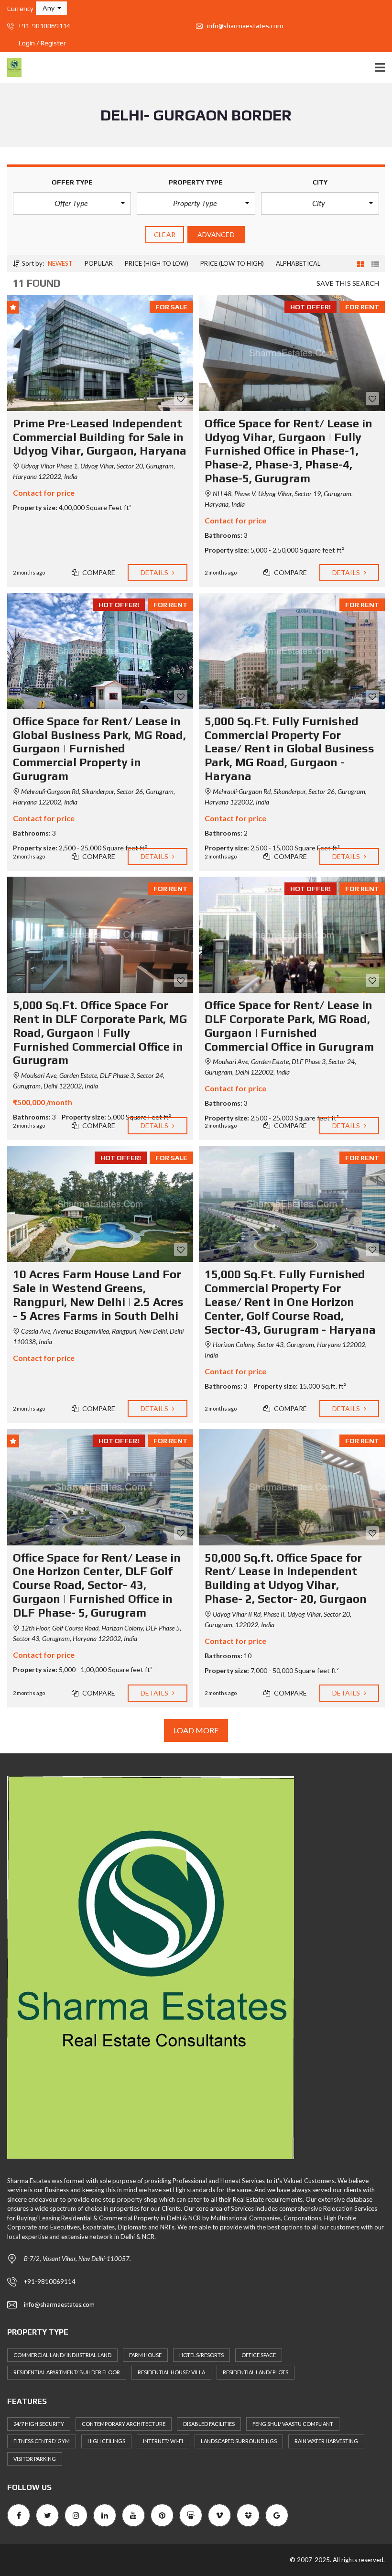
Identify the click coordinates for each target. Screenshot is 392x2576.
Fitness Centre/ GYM (42, 2441)
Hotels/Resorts (201, 2355)
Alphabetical (298, 263)
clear (165, 234)
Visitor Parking (35, 2459)
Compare (98, 572)
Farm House (145, 2355)
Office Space (259, 2355)
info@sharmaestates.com (245, 26)
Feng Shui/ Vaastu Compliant (293, 2424)
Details (155, 572)
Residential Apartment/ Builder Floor (67, 2372)
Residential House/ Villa (171, 2372)
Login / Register (42, 43)
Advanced (216, 234)
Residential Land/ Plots (256, 2372)
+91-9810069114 (44, 26)
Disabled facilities (209, 2424)
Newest (60, 263)
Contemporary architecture (124, 2424)
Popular (99, 263)
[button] (51, 8)
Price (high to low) (157, 263)
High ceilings (106, 2441)
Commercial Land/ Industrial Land (62, 2355)
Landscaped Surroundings (239, 2441)
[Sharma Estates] (11, 68)
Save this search (348, 283)
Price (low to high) (232, 263)
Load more (196, 1730)
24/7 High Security (39, 2424)
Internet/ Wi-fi (163, 2441)
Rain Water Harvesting (326, 2441)
